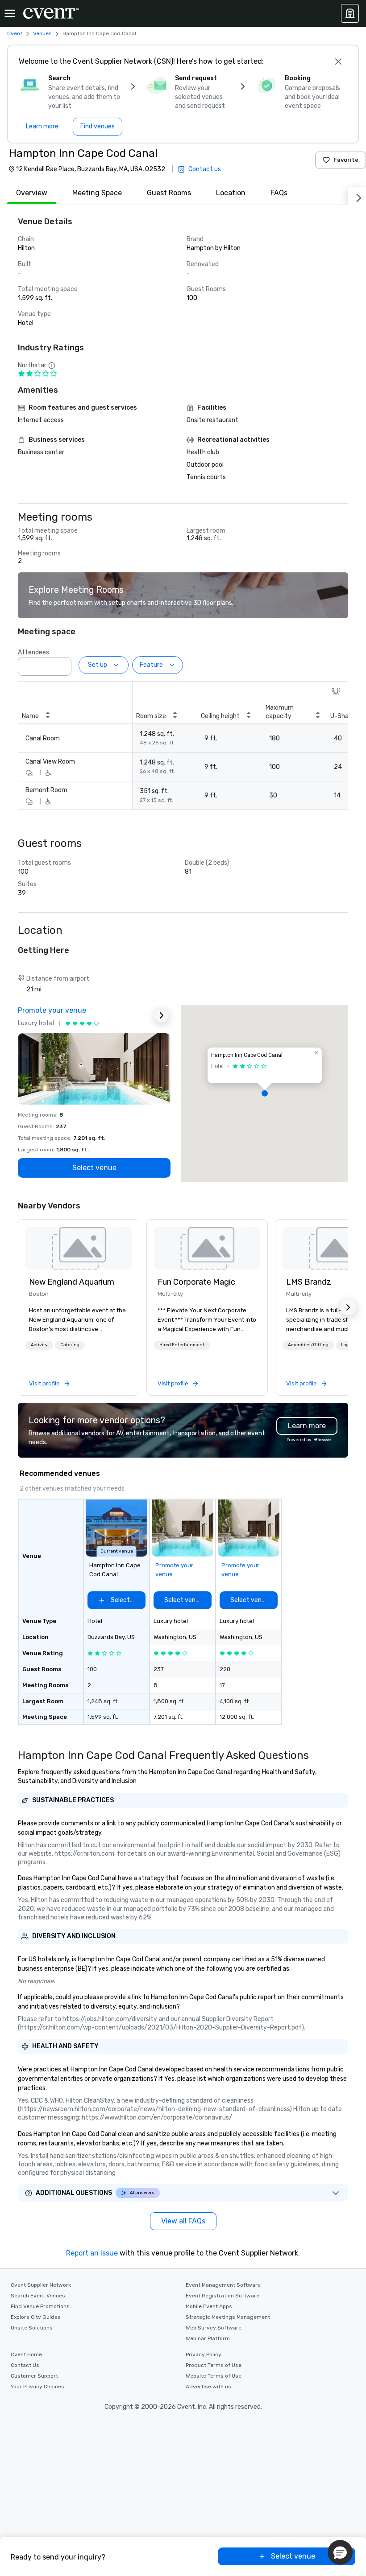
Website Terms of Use (214, 2376)
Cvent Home (26, 2354)
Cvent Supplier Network (41, 2285)
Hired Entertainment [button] (182, 1345)
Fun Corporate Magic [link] (196, 1282)
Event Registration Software (223, 2296)
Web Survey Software (214, 2328)
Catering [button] (70, 1345)
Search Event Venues (38, 2296)
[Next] (357, 196)
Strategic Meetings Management (228, 2317)
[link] (79, 1248)
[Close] (338, 62)
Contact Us (25, 2365)
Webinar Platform (208, 2338)
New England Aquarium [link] (72, 1282)
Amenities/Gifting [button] (308, 1345)
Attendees (33, 652)
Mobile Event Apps (209, 2306)
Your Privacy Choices (37, 2387)
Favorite (346, 160)
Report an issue (92, 2253)
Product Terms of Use (214, 2365)
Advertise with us (208, 2387)
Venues (42, 33)
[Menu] (10, 13)
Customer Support (34, 2376)
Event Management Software (223, 2285)
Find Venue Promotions (40, 2306)
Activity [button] (39, 1345)
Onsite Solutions (32, 2328)
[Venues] (350, 13)
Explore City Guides (36, 2317)
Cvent (15, 33)
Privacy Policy (204, 2354)
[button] (62, 664)
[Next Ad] (162, 1015)
